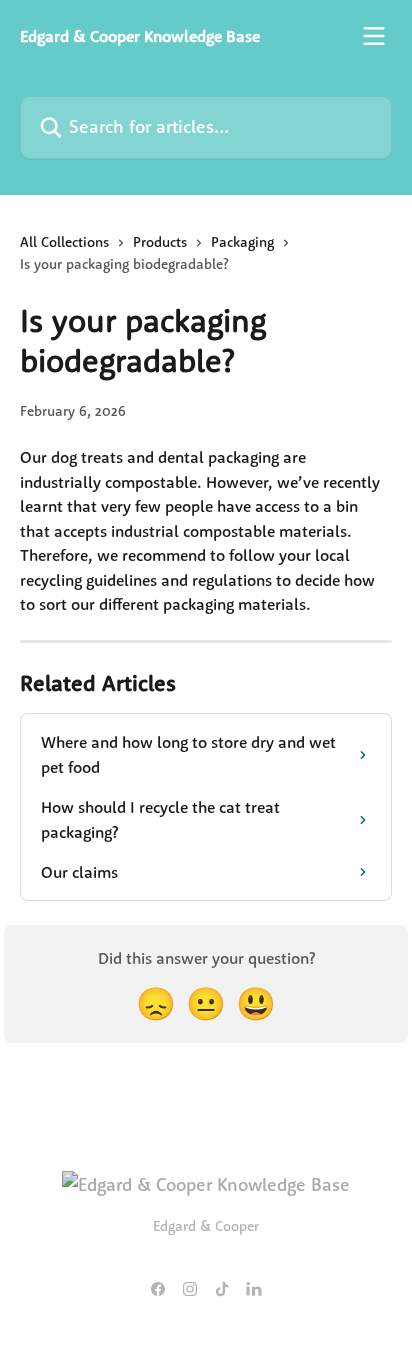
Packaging (242, 242)
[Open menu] (374, 36)
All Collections (64, 242)
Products (160, 242)
